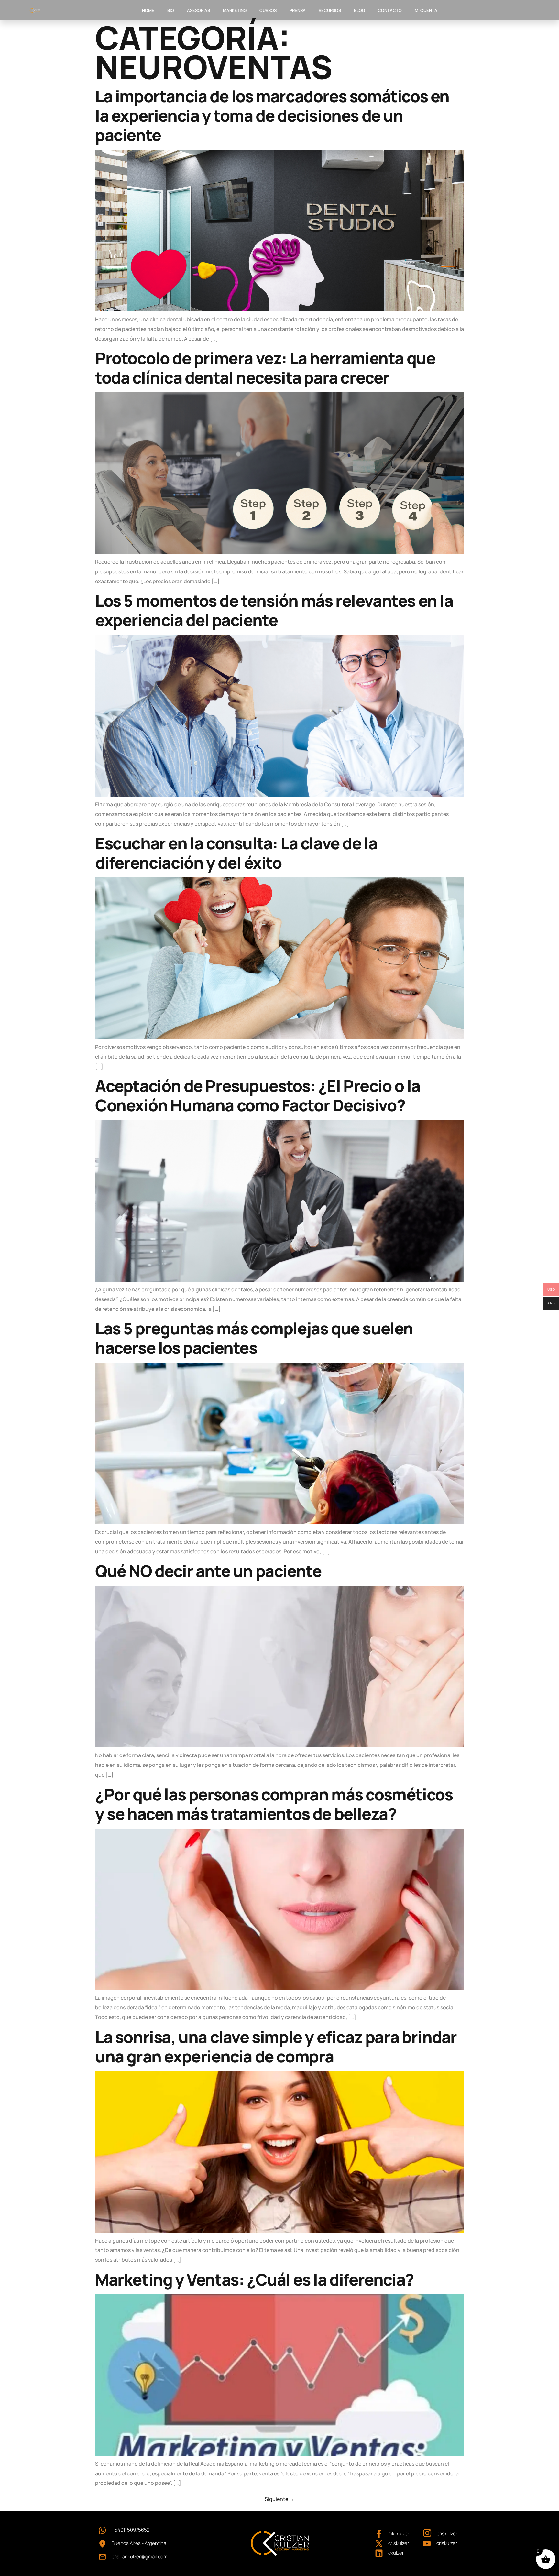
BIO (171, 10)
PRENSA (298, 10)
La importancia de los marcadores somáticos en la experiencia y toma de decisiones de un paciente (272, 115)
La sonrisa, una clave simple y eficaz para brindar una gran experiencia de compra (276, 2047)
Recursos (330, 10)
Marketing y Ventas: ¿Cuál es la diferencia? (254, 2279)
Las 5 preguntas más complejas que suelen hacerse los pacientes (254, 1338)
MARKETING (235, 10)
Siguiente (279, 2499)
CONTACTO (390, 10)
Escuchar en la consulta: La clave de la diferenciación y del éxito (236, 853)
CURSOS (268, 10)
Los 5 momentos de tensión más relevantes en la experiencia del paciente (274, 610)
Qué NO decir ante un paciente (208, 1571)
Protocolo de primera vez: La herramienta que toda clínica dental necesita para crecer (265, 368)
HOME (148, 10)
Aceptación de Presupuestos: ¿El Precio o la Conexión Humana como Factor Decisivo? (258, 1095)
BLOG (359, 10)
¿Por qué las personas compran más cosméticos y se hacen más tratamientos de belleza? (274, 1804)
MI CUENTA (426, 10)
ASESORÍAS (198, 10)
